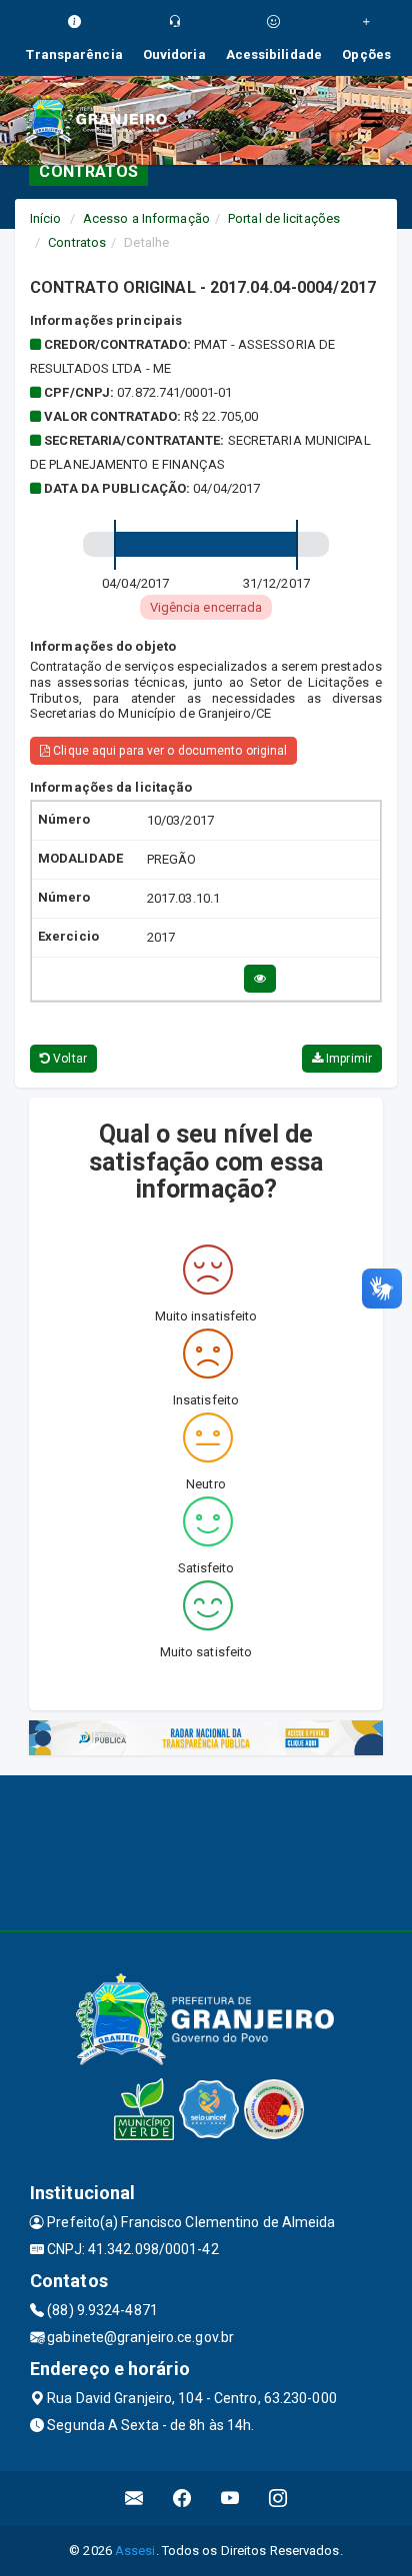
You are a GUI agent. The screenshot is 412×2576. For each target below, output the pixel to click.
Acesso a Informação (146, 218)
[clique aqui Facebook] (182, 2499)
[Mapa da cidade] (206, 1850)
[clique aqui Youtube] (230, 2499)
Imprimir (347, 1059)
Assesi (135, 2551)
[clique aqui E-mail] (134, 2499)
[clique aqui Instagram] (278, 2499)
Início (46, 218)
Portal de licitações (284, 218)
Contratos (77, 242)
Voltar (68, 1059)
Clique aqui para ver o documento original (168, 751)
